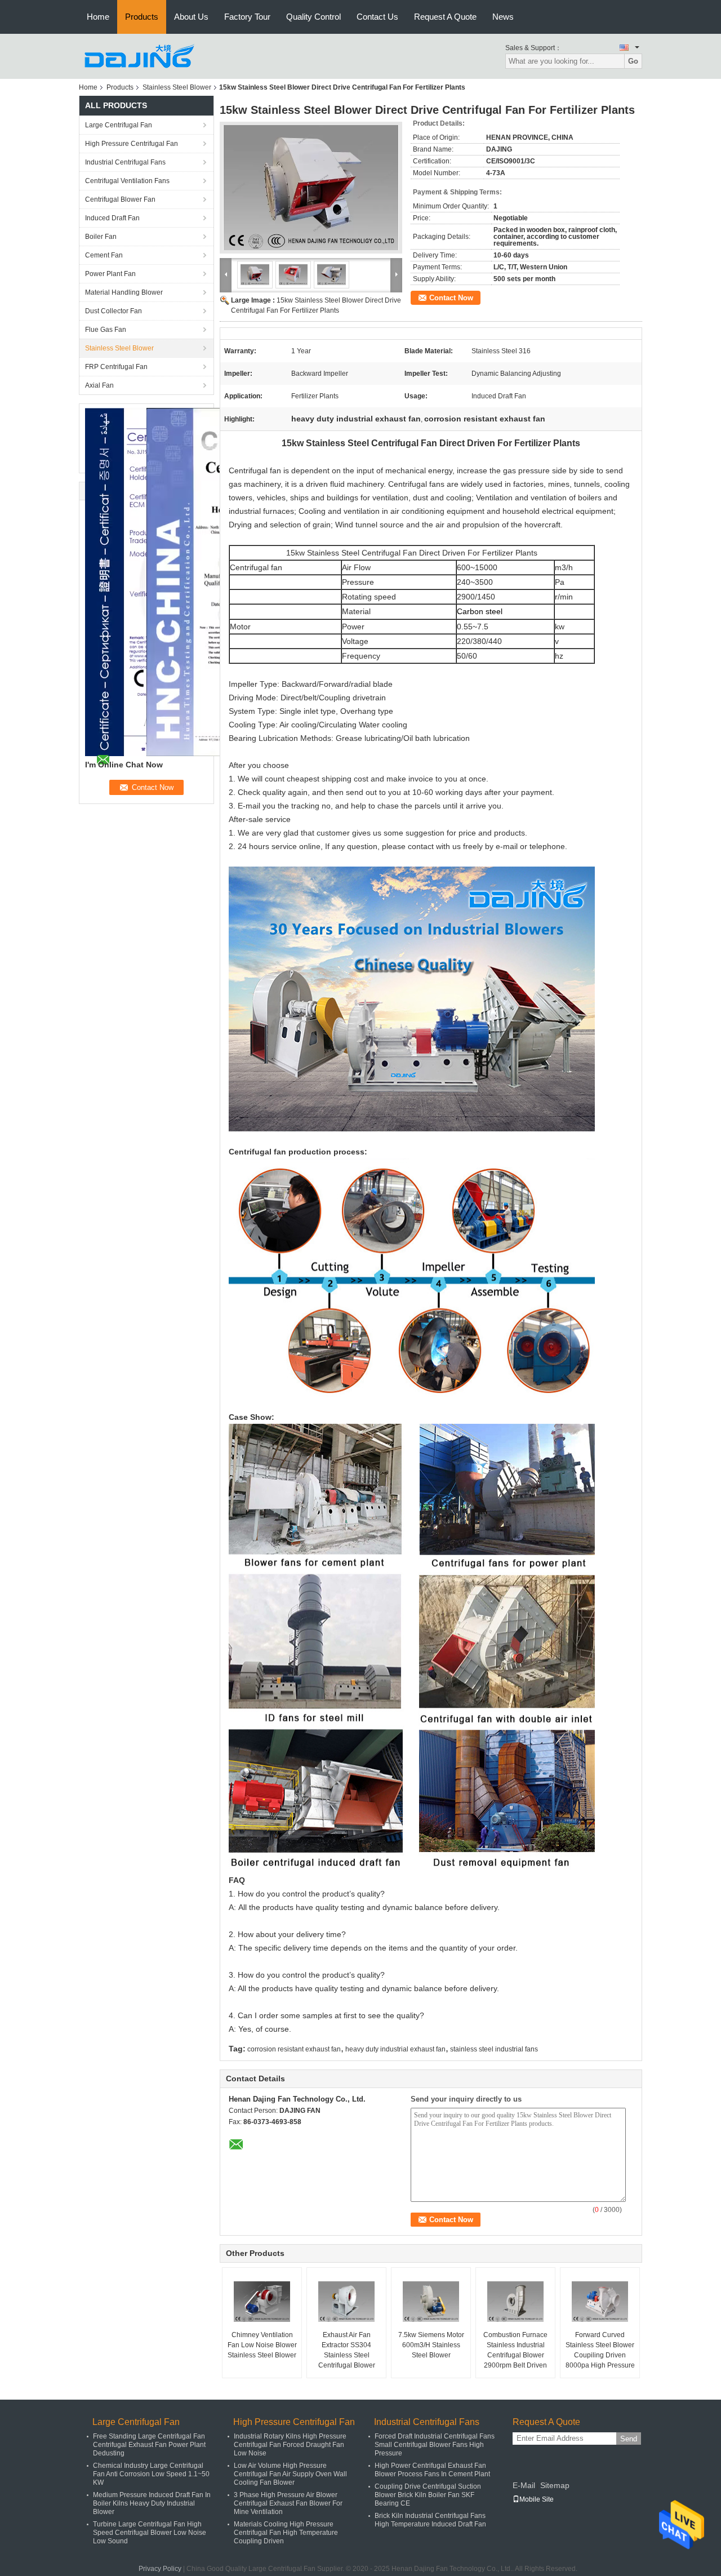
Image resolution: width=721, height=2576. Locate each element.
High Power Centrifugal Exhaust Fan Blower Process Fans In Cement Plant (432, 2470)
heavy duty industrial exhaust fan (395, 2049)
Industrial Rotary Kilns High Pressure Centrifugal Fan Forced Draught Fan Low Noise (290, 2445)
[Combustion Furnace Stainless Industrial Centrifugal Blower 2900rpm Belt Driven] (515, 2302)
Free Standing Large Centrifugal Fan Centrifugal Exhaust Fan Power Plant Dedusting (149, 2445)
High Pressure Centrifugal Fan (132, 144)
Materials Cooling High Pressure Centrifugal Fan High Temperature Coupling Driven (286, 2533)
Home (98, 17)
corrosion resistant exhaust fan (294, 2049)
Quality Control (313, 17)
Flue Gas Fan (106, 330)
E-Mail (524, 2485)
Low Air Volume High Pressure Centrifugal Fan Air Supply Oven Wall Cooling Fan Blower (290, 2474)
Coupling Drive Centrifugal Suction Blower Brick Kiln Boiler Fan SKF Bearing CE (428, 2495)
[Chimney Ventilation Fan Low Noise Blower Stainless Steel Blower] (262, 2302)
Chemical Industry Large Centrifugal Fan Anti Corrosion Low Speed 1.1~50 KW (151, 2474)
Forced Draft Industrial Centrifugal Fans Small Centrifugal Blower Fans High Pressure (435, 2445)
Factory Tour (247, 17)
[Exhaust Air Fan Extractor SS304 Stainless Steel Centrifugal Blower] (346, 2302)
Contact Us (377, 17)
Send (629, 2439)
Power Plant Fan (110, 274)
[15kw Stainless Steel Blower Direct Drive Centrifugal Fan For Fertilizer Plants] (311, 188)
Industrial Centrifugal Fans (125, 162)
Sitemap (555, 2485)
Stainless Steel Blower (177, 87)
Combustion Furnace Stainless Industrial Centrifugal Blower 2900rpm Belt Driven (515, 2350)
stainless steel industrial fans (494, 2049)
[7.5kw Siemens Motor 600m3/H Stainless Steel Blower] (431, 2302)
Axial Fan (99, 385)
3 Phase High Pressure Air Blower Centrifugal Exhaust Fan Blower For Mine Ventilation (288, 2503)
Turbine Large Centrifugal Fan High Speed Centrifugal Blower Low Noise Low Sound (150, 2533)
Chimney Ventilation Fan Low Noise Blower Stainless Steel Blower (262, 2345)
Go (633, 61)
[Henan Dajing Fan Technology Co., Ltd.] (141, 56)
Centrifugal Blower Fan (120, 199)
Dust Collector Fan (114, 311)
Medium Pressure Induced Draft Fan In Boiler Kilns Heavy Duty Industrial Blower (152, 2503)
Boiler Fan (101, 237)
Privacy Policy (160, 2569)
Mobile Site (537, 2499)
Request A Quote (445, 17)
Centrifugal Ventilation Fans (127, 181)
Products (142, 17)
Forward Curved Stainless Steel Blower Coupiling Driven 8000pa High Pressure (600, 2350)
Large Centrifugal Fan (119, 125)
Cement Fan (104, 255)
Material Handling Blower (124, 292)
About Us (191, 17)
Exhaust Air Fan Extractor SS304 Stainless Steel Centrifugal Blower (347, 2350)
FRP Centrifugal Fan (116, 367)
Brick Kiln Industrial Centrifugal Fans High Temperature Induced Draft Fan (430, 2520)
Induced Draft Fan (112, 218)
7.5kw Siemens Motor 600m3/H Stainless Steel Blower (431, 2345)
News (503, 17)
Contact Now (451, 298)
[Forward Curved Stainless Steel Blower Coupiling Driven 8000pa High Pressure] (600, 2302)
